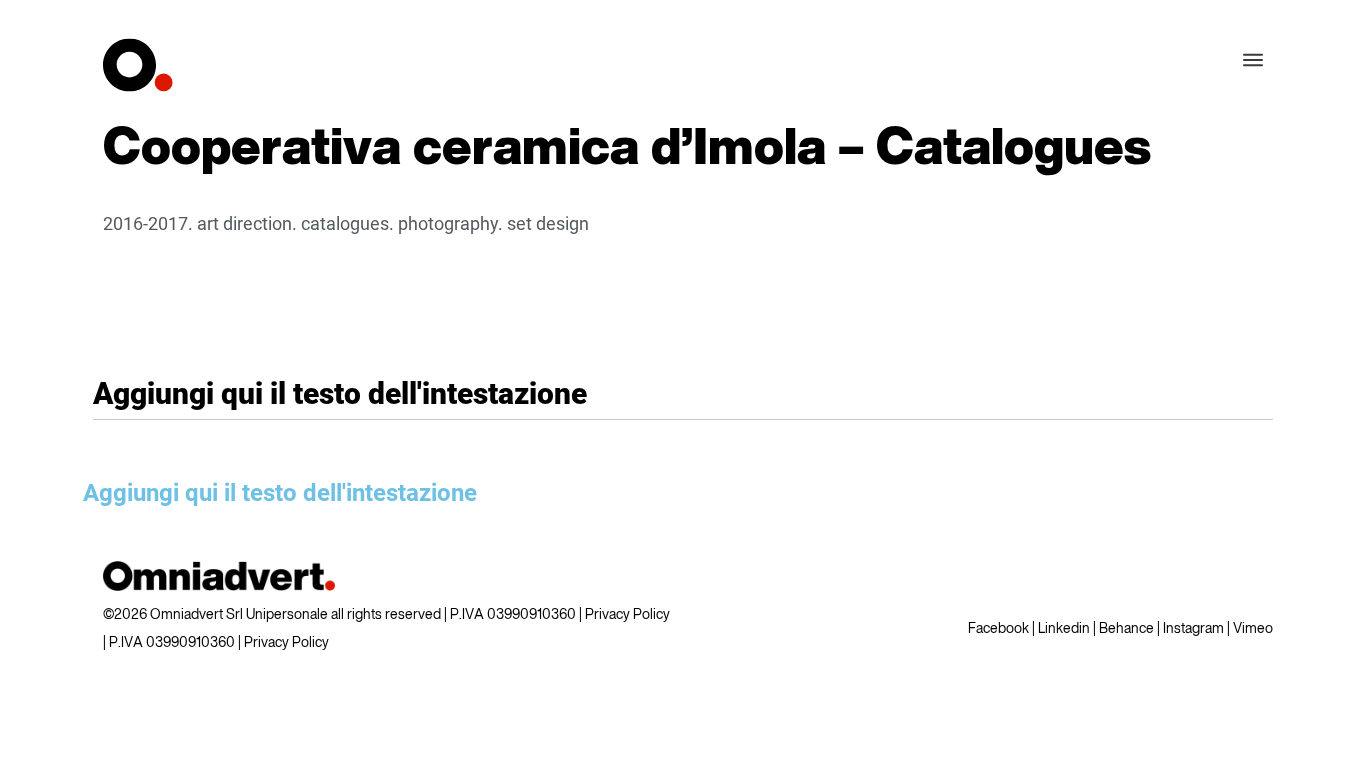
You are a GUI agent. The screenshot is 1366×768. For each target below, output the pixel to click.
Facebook (998, 629)
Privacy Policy (627, 615)
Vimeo (1253, 629)
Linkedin (1064, 629)
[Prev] (1188, 150)
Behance (1126, 629)
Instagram (1193, 629)
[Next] (1238, 150)
